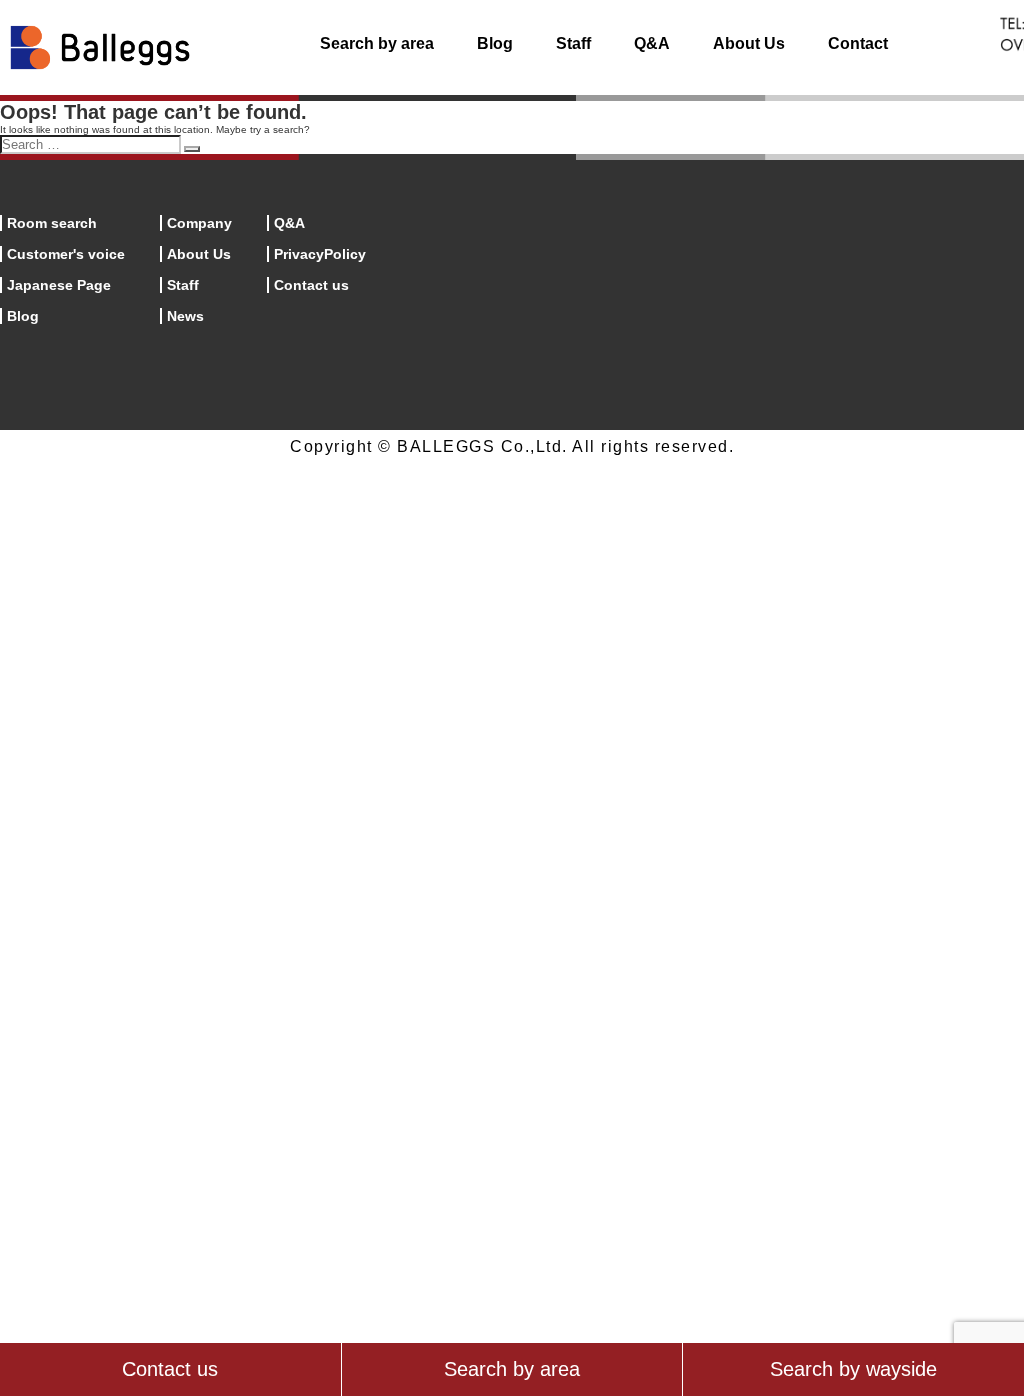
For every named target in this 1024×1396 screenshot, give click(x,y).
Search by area (377, 43)
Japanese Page (59, 285)
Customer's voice (66, 254)
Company (199, 223)
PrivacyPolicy (320, 254)
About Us (749, 43)
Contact (858, 43)
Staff (573, 43)
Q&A (652, 43)
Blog (495, 43)
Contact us (311, 285)
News (185, 316)
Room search (52, 223)
